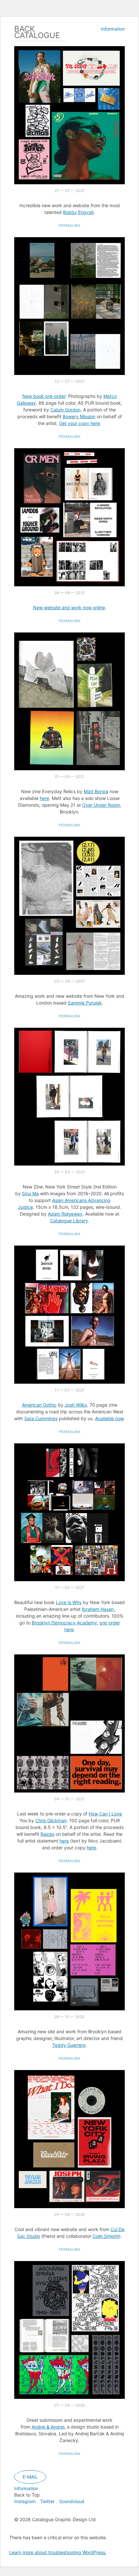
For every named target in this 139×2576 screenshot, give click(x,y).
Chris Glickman (51, 1820)
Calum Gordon (65, 410)
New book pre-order (44, 396)
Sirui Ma (30, 1193)
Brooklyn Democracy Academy (64, 1623)
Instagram (25, 2501)
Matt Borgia (96, 791)
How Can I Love (105, 1814)
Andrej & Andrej (48, 2427)
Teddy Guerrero (69, 2045)
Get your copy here (80, 423)
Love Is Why (69, 1602)
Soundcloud (72, 2501)
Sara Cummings (41, 1418)
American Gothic (39, 1405)
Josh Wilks (76, 1405)
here (44, 798)
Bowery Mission (79, 416)
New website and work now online (69, 607)
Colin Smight (106, 2236)
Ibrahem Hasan (98, 1609)
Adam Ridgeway (65, 1214)
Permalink (70, 226)
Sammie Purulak (85, 1003)
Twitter (47, 2501)
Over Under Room (101, 805)
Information (113, 29)
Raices (47, 1834)
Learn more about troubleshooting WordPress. (58, 2552)
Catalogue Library (69, 1221)
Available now (109, 1418)
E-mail (30, 2477)
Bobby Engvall (78, 212)
